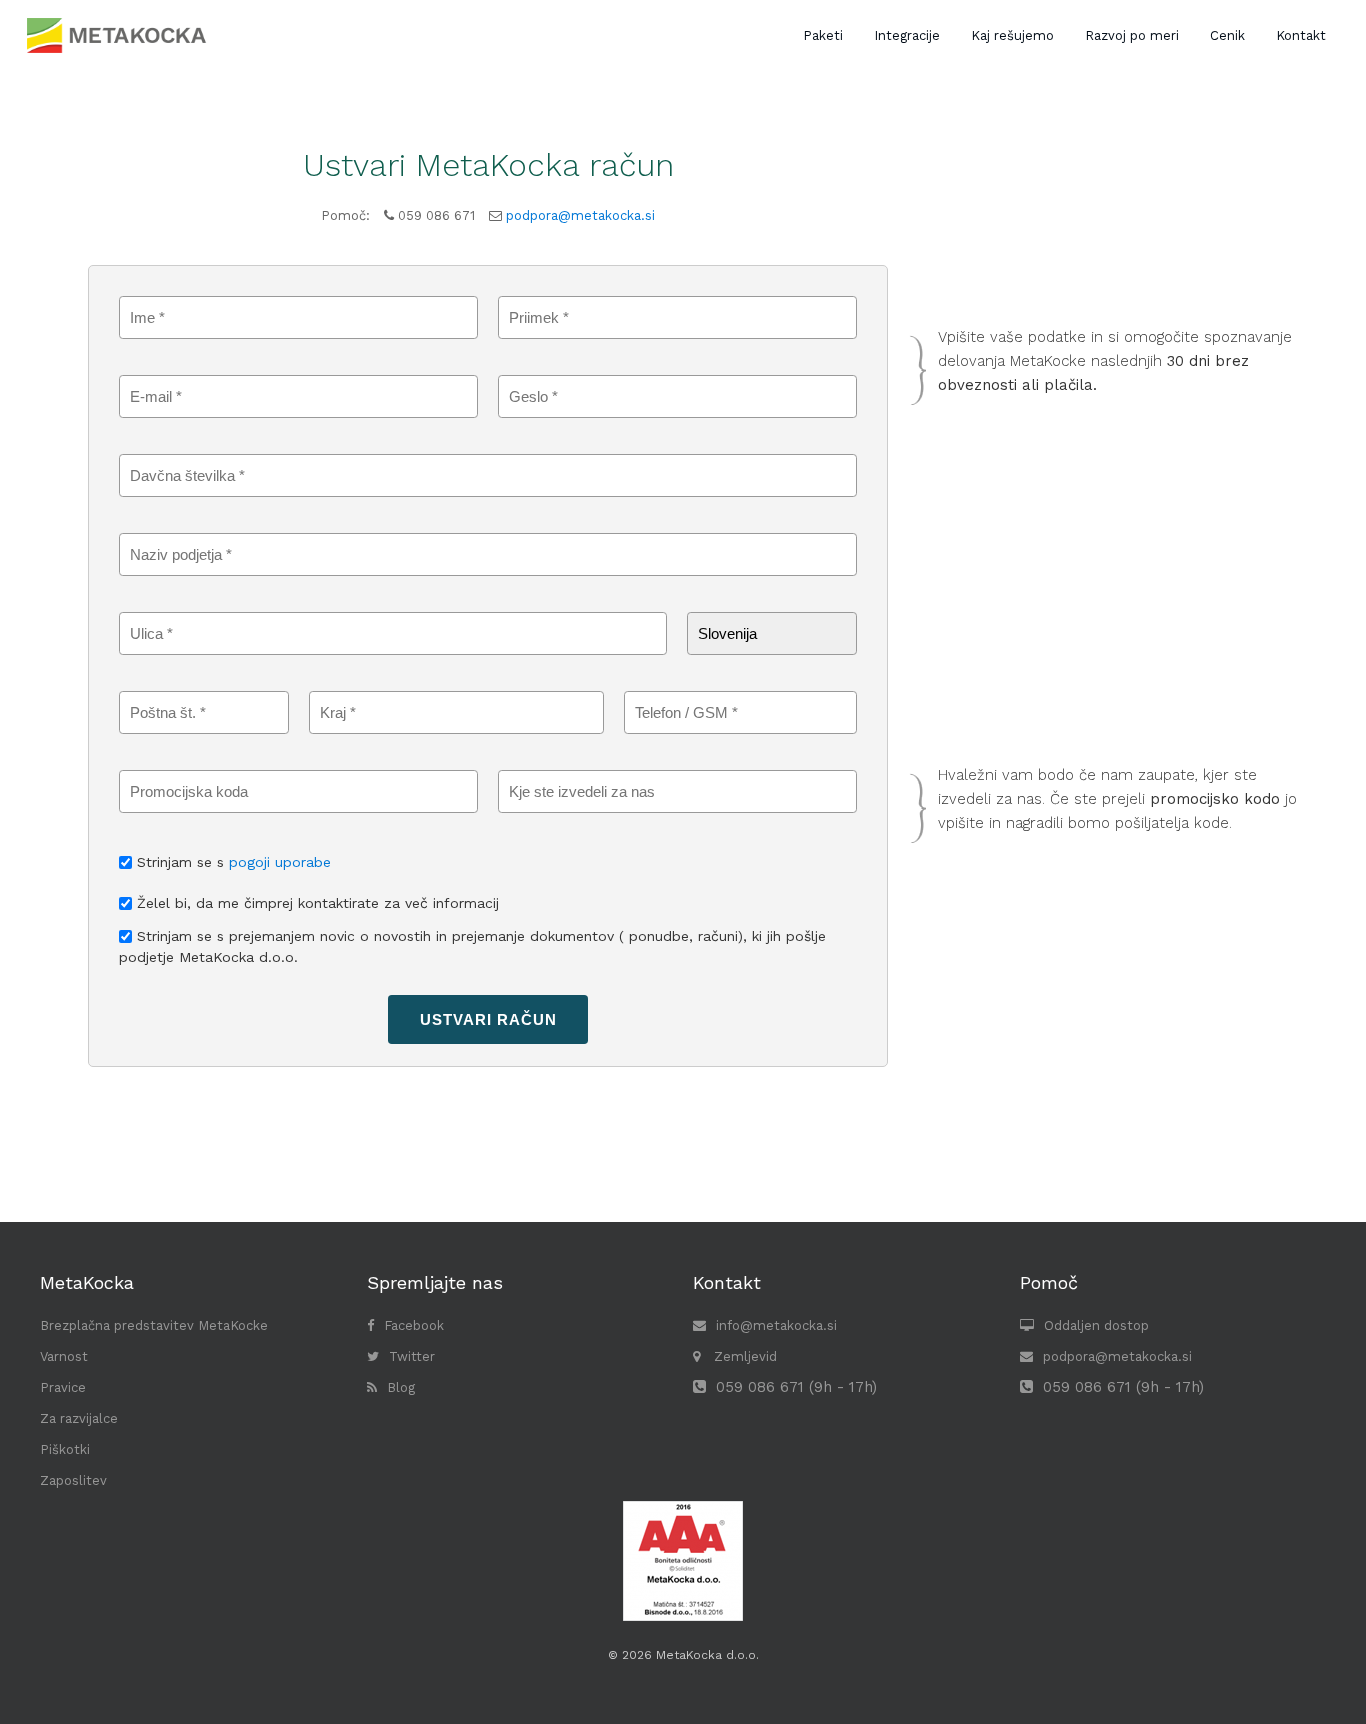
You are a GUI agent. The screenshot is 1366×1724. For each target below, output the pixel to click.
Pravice (63, 1387)
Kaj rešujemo (1012, 35)
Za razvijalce (79, 1418)
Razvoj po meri (1132, 35)
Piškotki (65, 1449)
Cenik (1227, 35)
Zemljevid (743, 1356)
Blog (401, 1387)
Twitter (412, 1356)
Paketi (823, 35)
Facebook (414, 1325)
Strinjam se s (234, 862)
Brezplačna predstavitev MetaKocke (154, 1325)
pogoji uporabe (280, 862)
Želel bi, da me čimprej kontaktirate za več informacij (318, 903)
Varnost (64, 1356)
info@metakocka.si (776, 1325)
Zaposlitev (73, 1480)
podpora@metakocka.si (580, 215)
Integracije (907, 35)
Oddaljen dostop (1096, 1325)
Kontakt (1301, 35)
